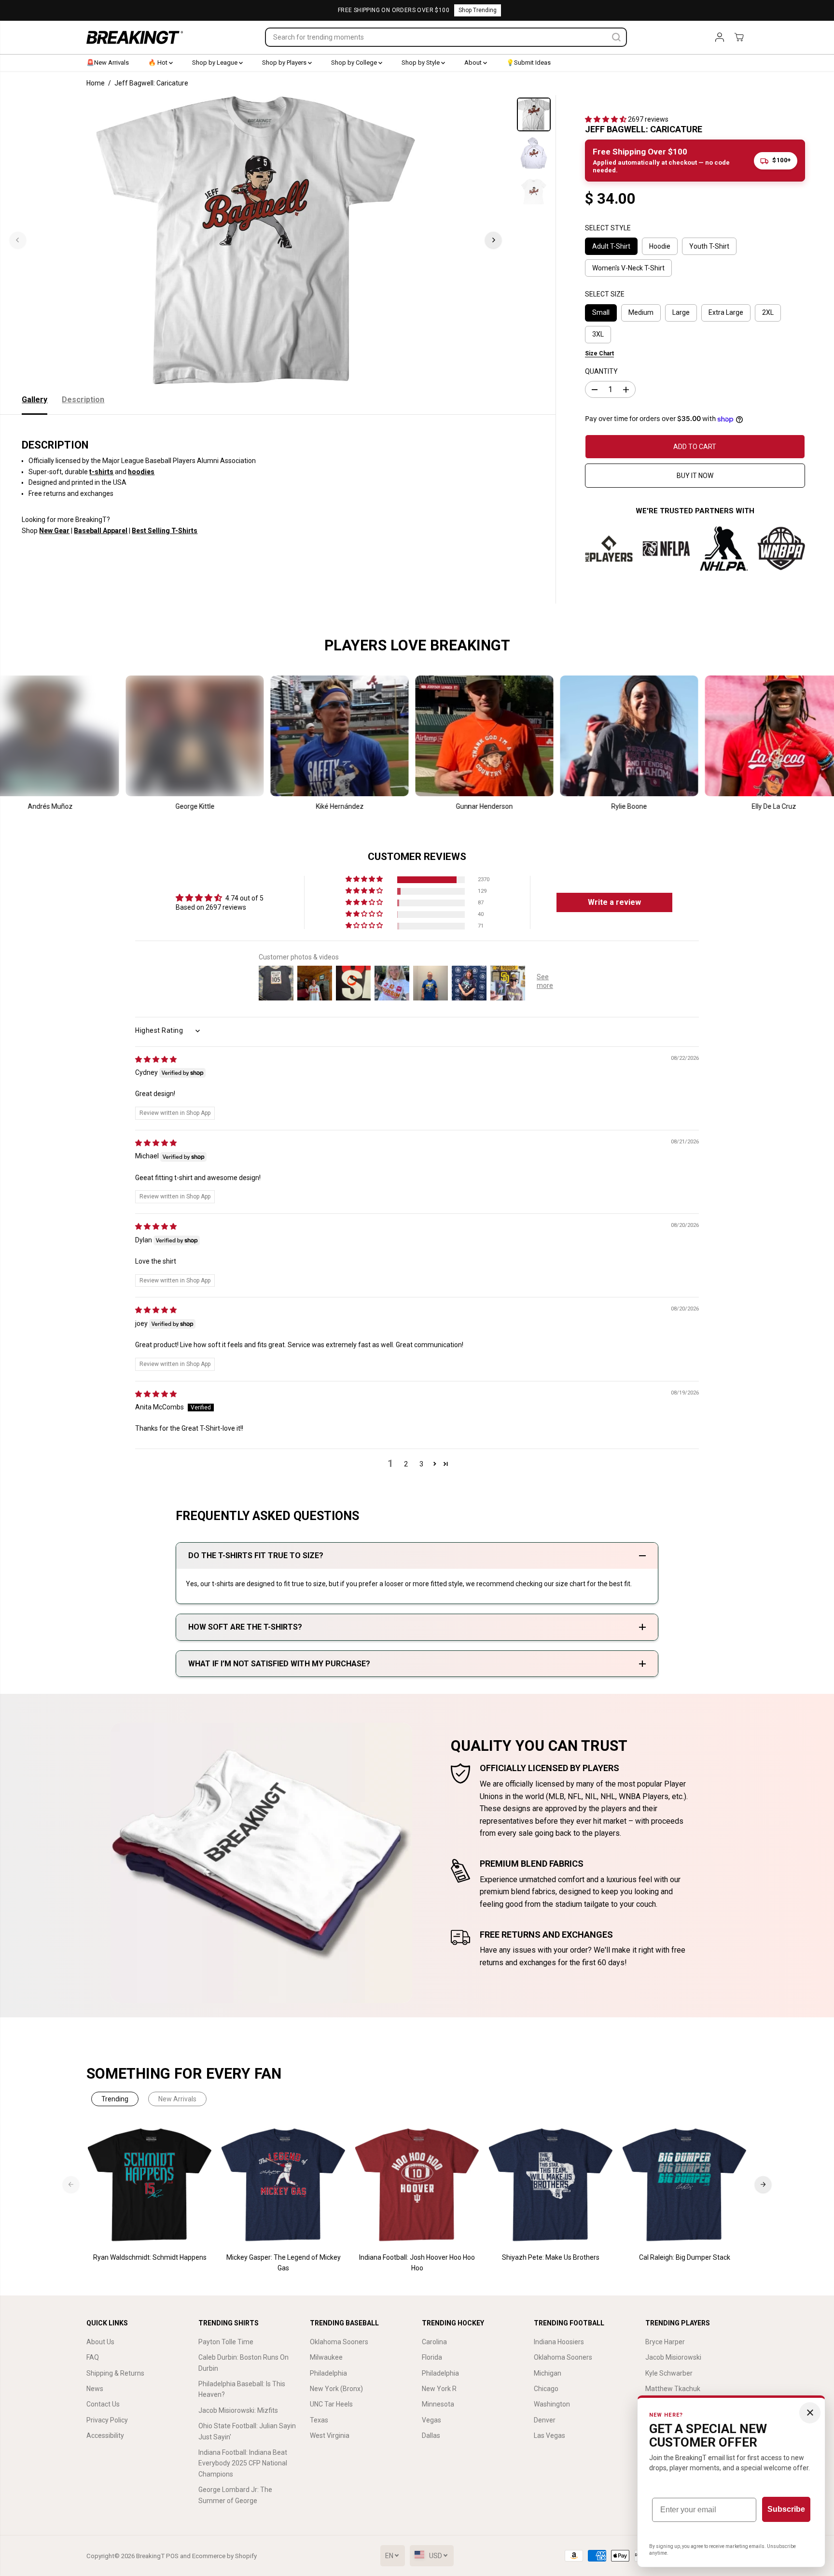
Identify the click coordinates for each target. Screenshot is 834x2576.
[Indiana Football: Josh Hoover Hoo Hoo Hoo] (417, 2185)
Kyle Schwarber (669, 2373)
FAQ (93, 2357)
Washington (552, 2404)
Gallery (35, 400)
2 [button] (406, 1464)
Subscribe (786, 2509)
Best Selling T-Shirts (165, 531)
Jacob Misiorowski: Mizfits (238, 2410)
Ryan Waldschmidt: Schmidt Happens (150, 2257)
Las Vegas (549, 2435)
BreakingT (150, 2556)
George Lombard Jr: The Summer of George (235, 2495)
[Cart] (739, 37)
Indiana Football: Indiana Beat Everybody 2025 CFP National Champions (243, 2463)
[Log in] (720, 37)
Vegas (431, 2420)
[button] (606, 119)
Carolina (434, 2342)
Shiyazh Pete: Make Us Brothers (551, 2257)
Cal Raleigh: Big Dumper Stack (685, 2257)
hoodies (141, 472)
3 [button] (421, 1464)
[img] (156, 1059)
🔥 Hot (159, 63)
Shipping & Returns (115, 2373)
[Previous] (18, 240)
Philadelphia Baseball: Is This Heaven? (242, 2389)
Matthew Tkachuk (673, 2389)
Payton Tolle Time (226, 2342)
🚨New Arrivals (108, 63)
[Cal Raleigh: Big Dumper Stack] (685, 2185)
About (474, 63)
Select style (608, 228)
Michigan (548, 2373)
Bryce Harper (665, 2342)
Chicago (546, 2389)
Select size (605, 294)
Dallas (431, 2435)
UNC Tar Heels (331, 2404)
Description (83, 400)
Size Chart (599, 353)
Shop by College (355, 63)
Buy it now (695, 476)
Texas (319, 2420)
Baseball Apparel (101, 531)
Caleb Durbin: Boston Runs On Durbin (243, 2363)
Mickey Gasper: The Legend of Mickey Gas (284, 2263)
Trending (115, 2099)
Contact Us (103, 2404)
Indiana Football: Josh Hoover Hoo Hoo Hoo (417, 2263)
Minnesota (438, 2404)
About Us (100, 2342)
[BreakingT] (135, 37)
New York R (439, 2389)
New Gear (54, 531)
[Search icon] (616, 37)
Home (96, 83)
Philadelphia (328, 2373)
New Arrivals (177, 2099)
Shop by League (215, 63)
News (95, 2389)
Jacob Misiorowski (673, 2357)
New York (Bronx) (336, 2389)
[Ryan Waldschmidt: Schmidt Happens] (150, 2185)
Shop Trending (478, 10)
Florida (432, 2357)
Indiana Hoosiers (559, 2342)
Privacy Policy (107, 2420)
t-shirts (101, 472)
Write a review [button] (614, 902)
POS (172, 2556)
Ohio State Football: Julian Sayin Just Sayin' (247, 2431)
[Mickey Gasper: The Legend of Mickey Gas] (284, 2185)
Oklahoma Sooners (339, 2342)
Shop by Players (285, 63)
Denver (545, 2420)
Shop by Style (421, 63)
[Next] (493, 240)
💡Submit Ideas (528, 63)
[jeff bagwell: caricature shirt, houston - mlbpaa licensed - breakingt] (256, 240)
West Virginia (330, 2435)
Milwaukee (326, 2357)
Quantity (601, 371)
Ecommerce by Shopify (224, 2556)
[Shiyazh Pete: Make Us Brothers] (551, 2185)
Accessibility (105, 2435)
